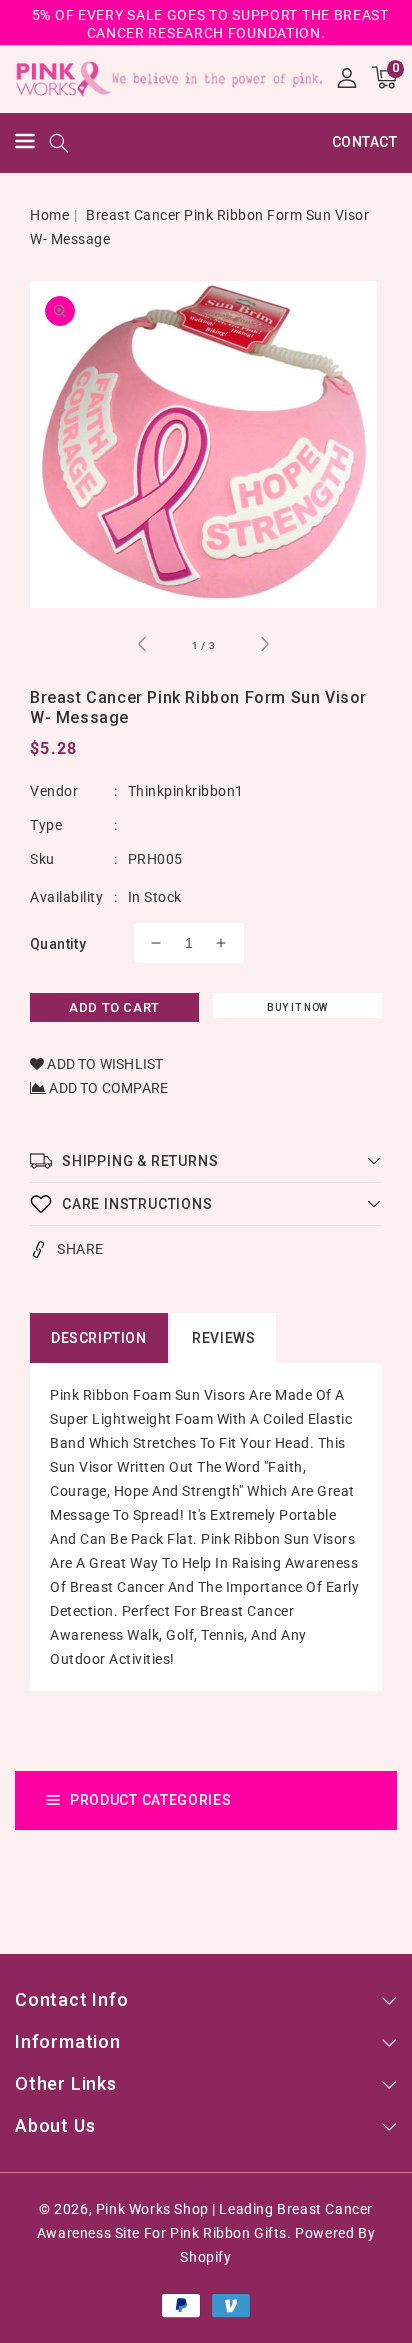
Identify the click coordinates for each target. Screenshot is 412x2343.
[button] (25, 143)
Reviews (223, 1338)
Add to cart (114, 1007)
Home (49, 215)
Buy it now (297, 1007)
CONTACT (365, 142)
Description (99, 1338)
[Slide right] (264, 647)
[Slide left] (143, 647)
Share (80, 1249)
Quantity (58, 944)
